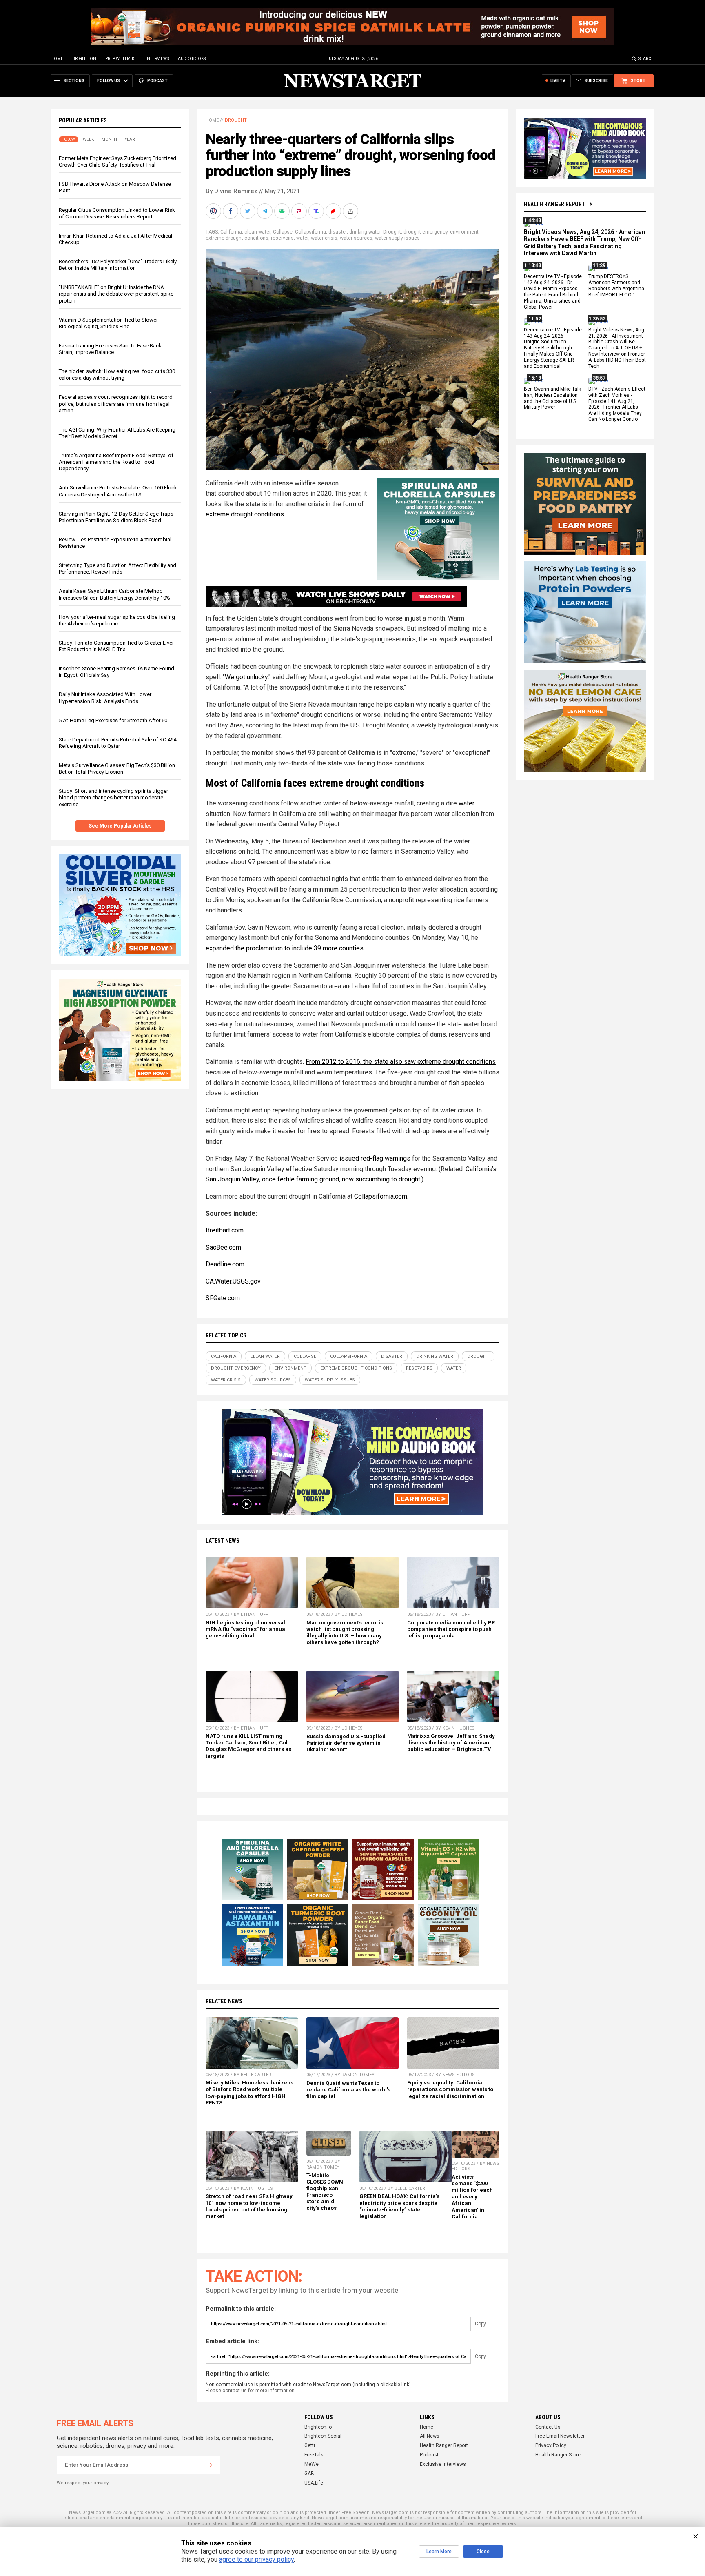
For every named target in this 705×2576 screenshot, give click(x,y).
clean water (257, 232)
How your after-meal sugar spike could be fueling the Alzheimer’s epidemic (117, 620)
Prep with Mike (121, 59)
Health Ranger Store (558, 2455)
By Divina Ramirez (232, 191)
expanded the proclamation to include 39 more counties (285, 948)
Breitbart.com (225, 1230)
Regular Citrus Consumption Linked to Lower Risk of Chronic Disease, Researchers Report (117, 213)
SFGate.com (223, 1298)
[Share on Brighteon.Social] (214, 211)
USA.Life (314, 2483)
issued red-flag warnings (375, 1158)
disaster (338, 232)
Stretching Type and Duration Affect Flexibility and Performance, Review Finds (117, 568)
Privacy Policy (551, 2445)
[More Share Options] (351, 211)
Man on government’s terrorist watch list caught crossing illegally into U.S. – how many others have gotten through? (346, 1632)
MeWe (311, 2464)
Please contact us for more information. (251, 2391)
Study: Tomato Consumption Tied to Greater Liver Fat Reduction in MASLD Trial (116, 646)
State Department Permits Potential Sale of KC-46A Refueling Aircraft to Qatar (118, 743)
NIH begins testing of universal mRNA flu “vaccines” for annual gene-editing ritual (246, 1629)
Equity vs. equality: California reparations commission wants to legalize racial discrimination (450, 2089)
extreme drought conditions (237, 238)
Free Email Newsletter (560, 2436)
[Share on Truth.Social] (317, 211)
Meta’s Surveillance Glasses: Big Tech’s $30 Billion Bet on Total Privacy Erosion (117, 769)
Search (646, 59)
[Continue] (211, 2465)
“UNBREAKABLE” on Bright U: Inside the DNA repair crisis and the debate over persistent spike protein (116, 294)
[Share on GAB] (283, 211)
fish (454, 1083)
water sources (356, 238)
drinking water (365, 232)
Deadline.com (225, 1264)
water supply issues (397, 238)
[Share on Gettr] (334, 211)
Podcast (429, 2455)
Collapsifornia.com (381, 1196)
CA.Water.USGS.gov (233, 1281)
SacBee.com (223, 1247)
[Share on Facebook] (231, 211)
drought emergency (426, 232)
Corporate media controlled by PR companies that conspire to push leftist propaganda (451, 1629)
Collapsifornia (310, 232)
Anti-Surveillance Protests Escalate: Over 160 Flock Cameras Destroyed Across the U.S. (118, 491)
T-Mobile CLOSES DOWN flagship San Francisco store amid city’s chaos (325, 2192)
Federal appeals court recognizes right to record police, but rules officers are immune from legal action (116, 404)
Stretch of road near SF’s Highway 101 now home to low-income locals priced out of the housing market (249, 2206)
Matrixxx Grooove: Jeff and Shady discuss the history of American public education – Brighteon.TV (451, 1743)
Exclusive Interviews (443, 2464)
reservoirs (282, 238)
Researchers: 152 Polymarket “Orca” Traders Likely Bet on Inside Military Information (118, 265)
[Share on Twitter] (248, 211)
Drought (236, 120)
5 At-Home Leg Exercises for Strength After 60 (113, 720)
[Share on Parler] (300, 211)
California (231, 232)
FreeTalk (314, 2455)
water (302, 238)
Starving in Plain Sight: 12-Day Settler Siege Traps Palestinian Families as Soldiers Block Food (116, 517)
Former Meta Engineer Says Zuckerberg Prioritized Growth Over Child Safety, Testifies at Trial (117, 161)
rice (364, 851)
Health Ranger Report (554, 204)
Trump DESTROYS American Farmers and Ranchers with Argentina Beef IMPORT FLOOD (616, 286)
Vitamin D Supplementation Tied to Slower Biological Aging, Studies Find (108, 323)
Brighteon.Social (323, 2436)
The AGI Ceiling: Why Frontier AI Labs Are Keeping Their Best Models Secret (117, 433)
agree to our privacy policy (256, 2559)
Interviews (157, 59)
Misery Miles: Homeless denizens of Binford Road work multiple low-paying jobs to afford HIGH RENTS (249, 2092)
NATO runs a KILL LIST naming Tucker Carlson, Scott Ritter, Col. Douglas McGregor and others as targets (248, 1746)
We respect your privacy (83, 2483)
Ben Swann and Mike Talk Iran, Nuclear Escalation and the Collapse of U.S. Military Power (552, 398)
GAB (309, 2474)
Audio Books (192, 59)
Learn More (439, 2552)
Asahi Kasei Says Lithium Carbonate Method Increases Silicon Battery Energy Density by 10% (114, 594)
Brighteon (84, 59)
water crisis (324, 238)
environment (464, 232)
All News (430, 2436)
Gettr (310, 2445)
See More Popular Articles (120, 826)
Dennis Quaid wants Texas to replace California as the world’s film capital (348, 2090)
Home (57, 59)
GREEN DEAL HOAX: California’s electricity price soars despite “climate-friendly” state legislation (399, 2206)
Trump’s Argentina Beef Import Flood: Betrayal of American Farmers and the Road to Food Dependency (116, 462)
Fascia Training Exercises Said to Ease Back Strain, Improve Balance (110, 349)
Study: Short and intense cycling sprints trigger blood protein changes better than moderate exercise (113, 797)
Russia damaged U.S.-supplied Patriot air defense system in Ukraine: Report (346, 1743)
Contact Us (548, 2427)
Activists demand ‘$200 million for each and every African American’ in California (472, 2197)
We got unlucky (246, 677)
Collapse (283, 232)
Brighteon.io (318, 2427)
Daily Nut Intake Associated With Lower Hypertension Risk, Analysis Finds (105, 697)
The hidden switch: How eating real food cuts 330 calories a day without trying (117, 375)
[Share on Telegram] (266, 211)
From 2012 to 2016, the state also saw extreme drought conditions (401, 1062)
